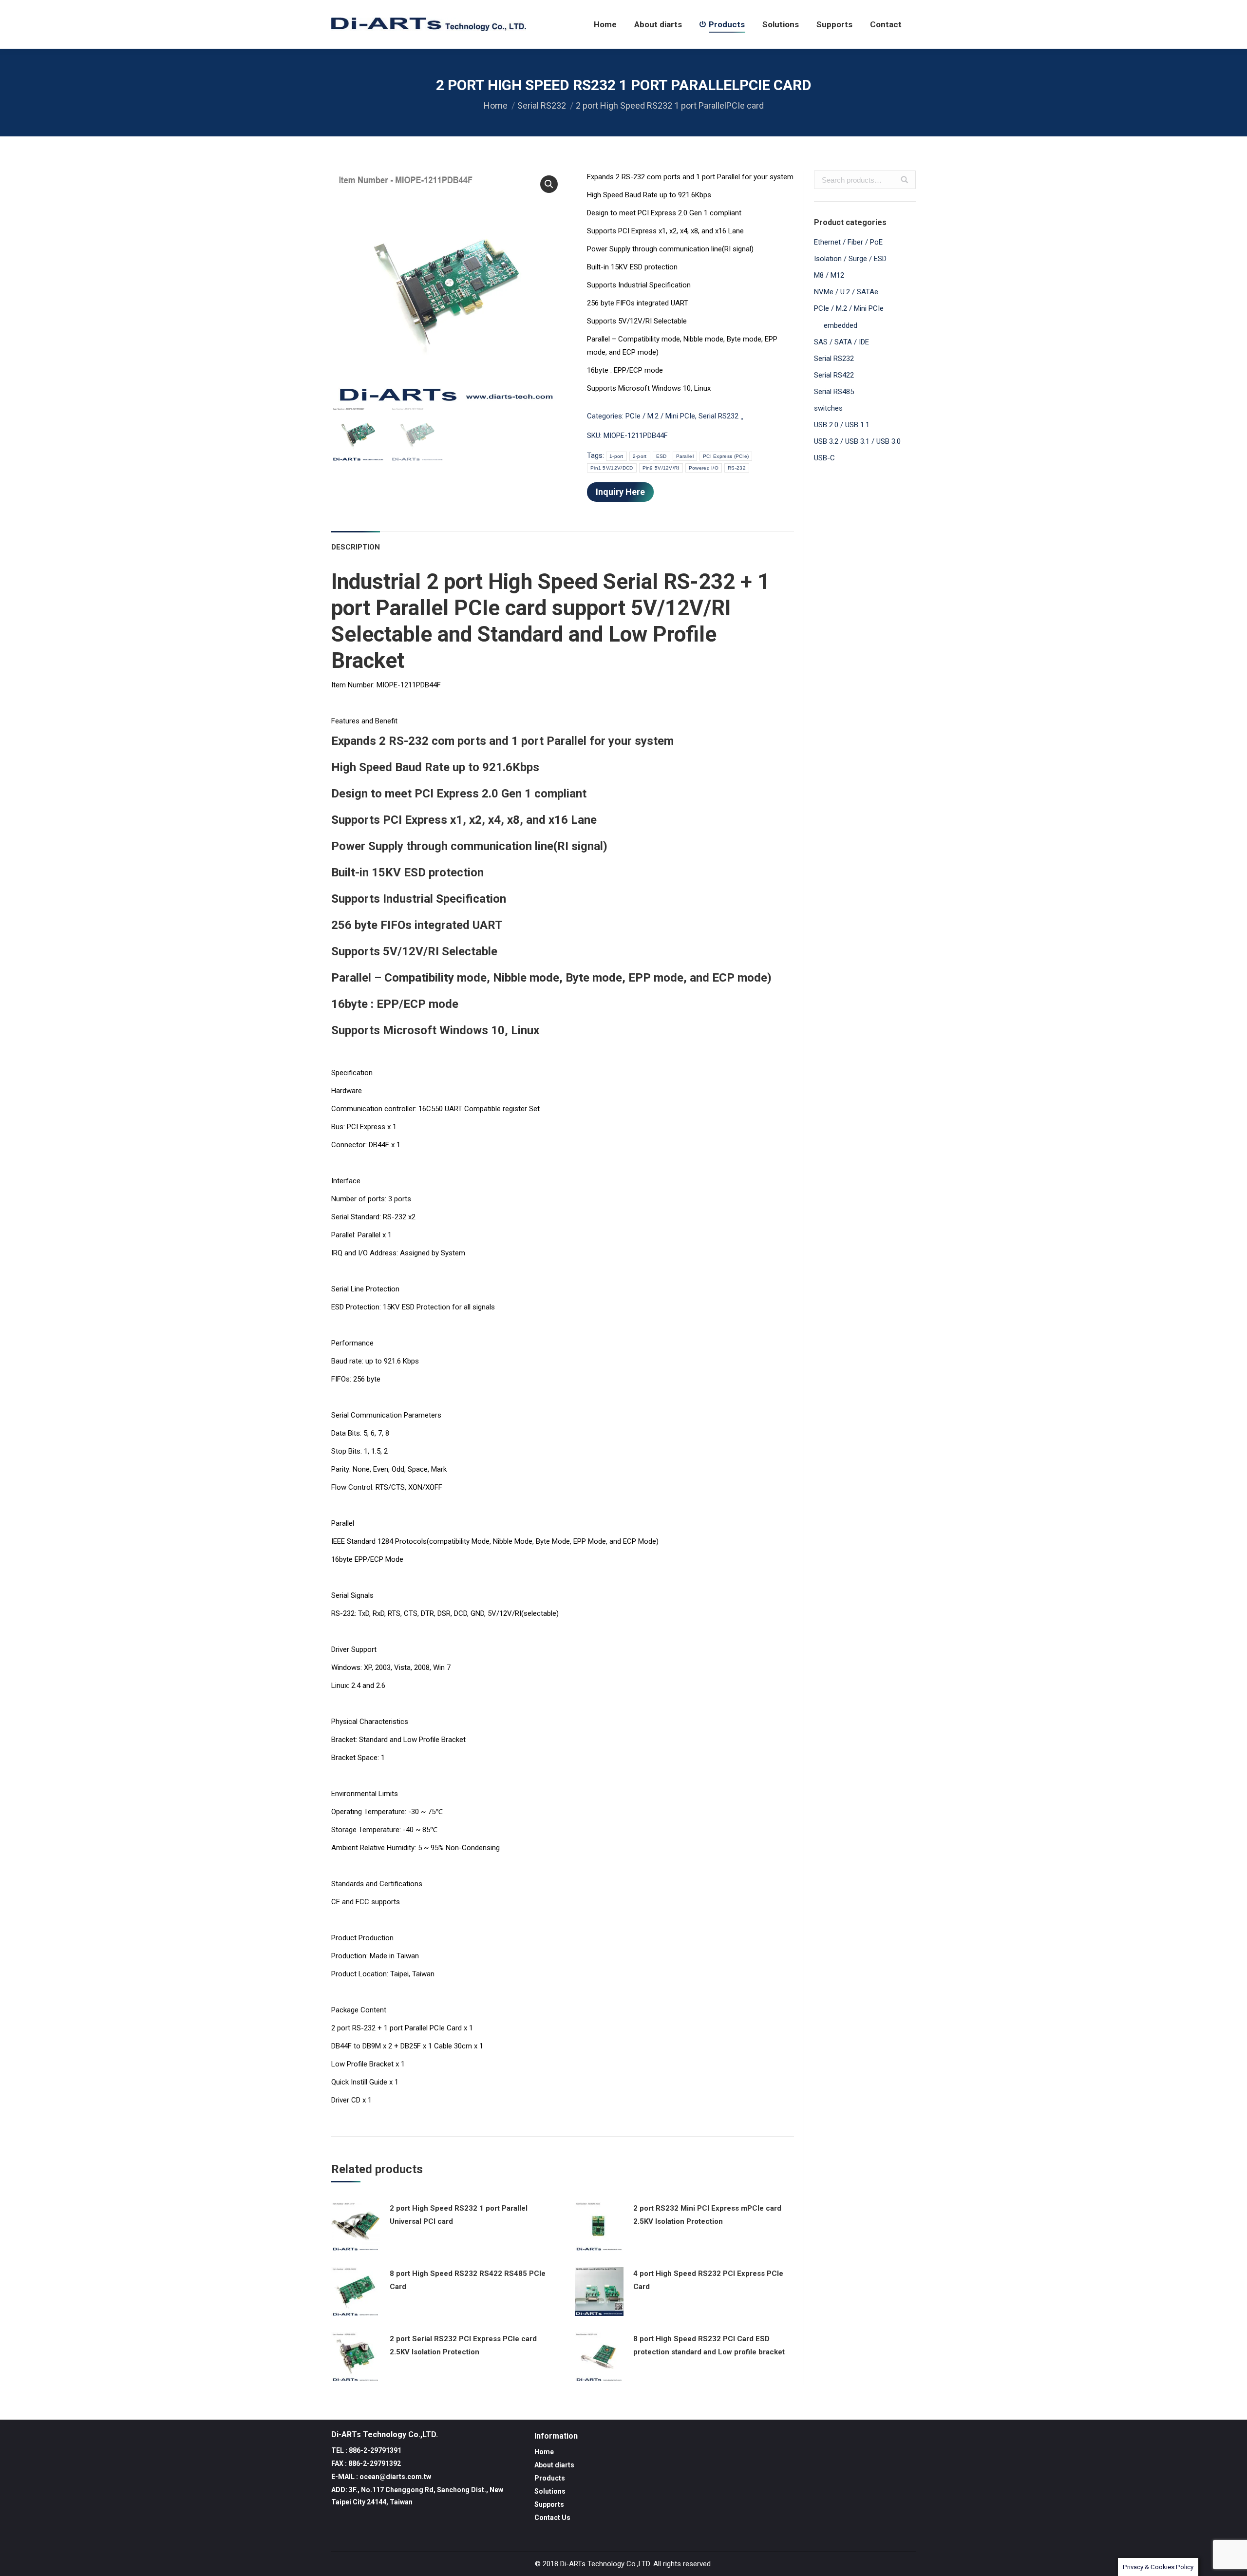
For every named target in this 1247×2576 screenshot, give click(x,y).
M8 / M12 (829, 275)
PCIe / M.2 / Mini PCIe (660, 416)
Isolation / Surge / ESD (850, 259)
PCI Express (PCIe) (726, 456)
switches (828, 408)
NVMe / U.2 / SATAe (846, 292)
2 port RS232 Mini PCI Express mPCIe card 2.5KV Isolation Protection (707, 2215)
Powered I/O (704, 468)
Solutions (550, 2491)
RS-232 (737, 468)
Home (496, 105)
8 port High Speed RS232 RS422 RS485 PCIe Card (468, 2280)
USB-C (824, 458)
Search (905, 180)
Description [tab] (356, 547)
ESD (661, 456)
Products (550, 2478)
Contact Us (552, 2518)
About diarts (554, 2465)
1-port (616, 456)
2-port (640, 456)
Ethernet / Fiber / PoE (848, 242)
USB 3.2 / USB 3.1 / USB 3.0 (857, 441)
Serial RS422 (834, 375)
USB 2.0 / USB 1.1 (842, 425)
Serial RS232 (542, 105)
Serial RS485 (834, 392)
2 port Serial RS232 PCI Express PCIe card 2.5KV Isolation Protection (463, 2345)
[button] (549, 184)
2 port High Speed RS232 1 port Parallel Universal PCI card (459, 2215)
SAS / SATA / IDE (841, 342)
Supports (549, 2504)
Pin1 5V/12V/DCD (612, 468)
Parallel (685, 456)
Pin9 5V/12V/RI (661, 468)
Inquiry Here (620, 492)
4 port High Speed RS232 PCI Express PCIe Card (708, 2280)
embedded (841, 325)
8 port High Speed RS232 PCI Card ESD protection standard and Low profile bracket (709, 2345)
